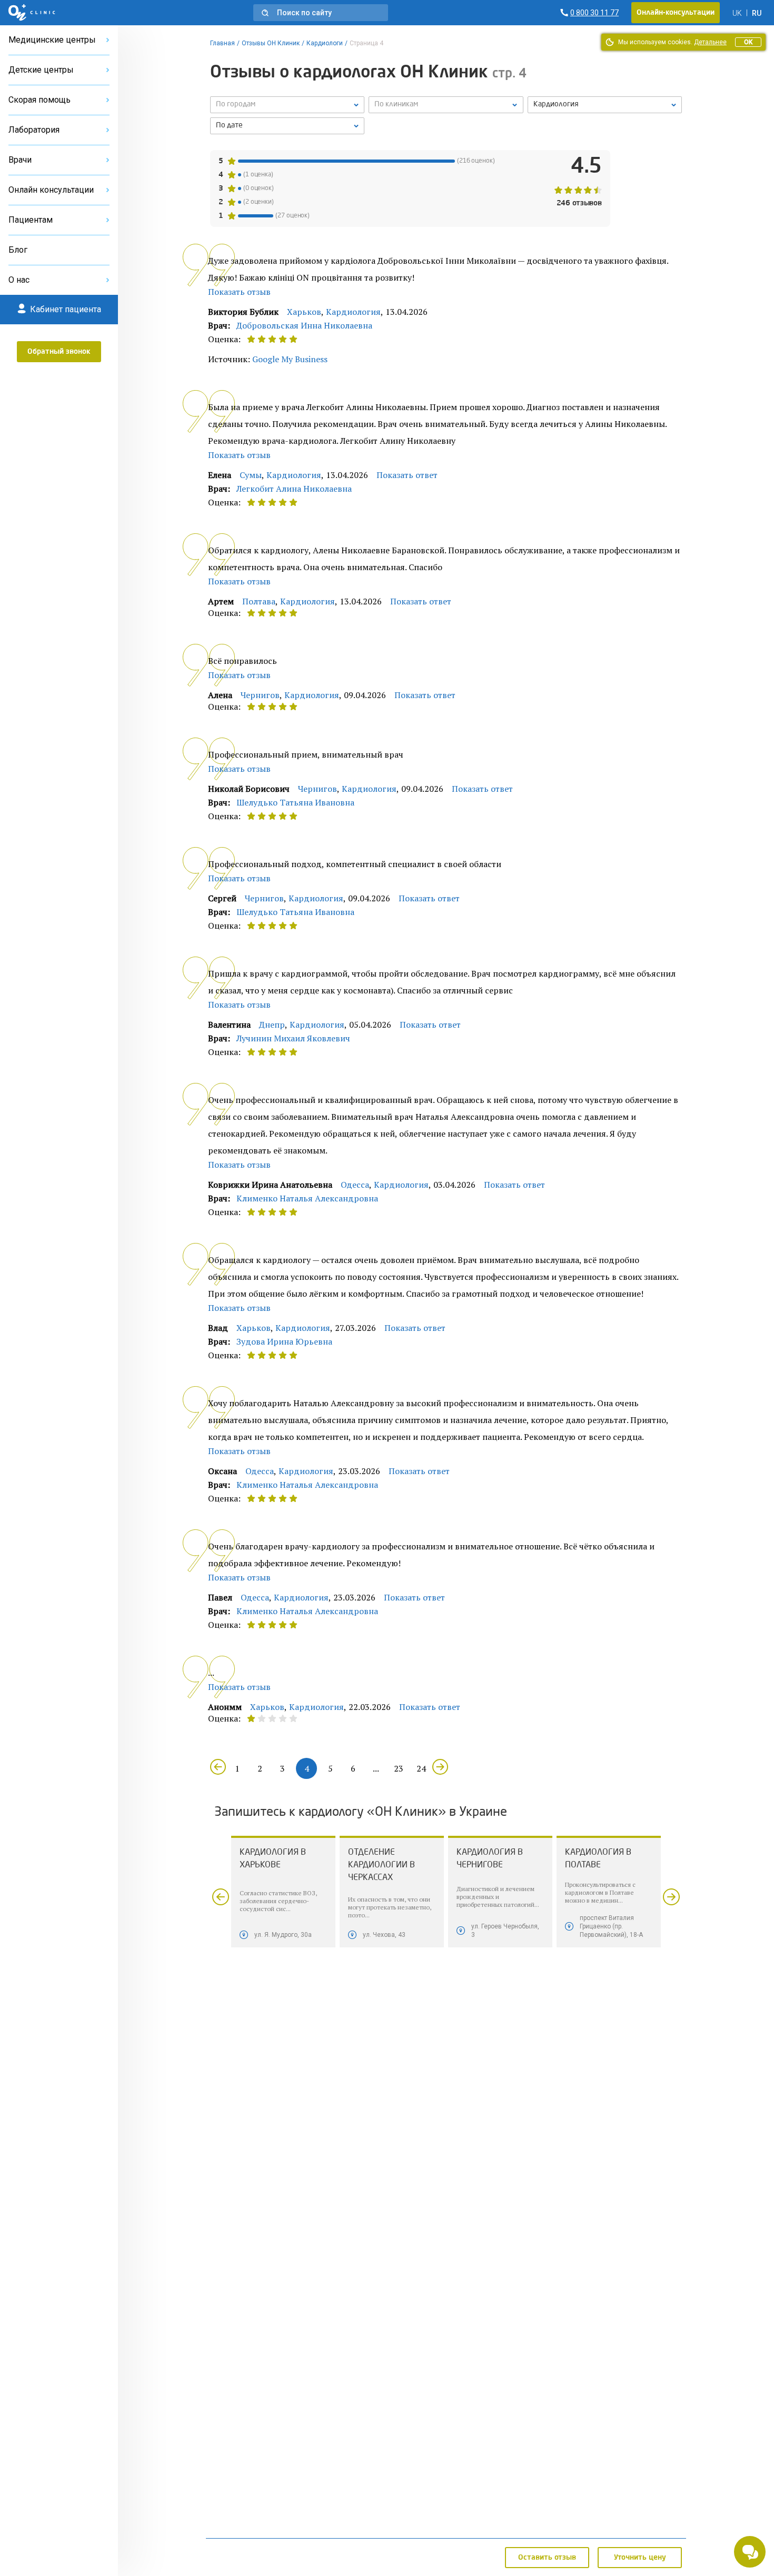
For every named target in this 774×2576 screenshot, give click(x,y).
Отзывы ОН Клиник (271, 43)
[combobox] (605, 105)
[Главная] (32, 13)
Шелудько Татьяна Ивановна (295, 802)
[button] (321, 13)
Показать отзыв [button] (239, 292)
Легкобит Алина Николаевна (294, 489)
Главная (222, 43)
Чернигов (260, 695)
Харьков (304, 312)
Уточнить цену (640, 2558)
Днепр (272, 1025)
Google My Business (290, 359)
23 (399, 1768)
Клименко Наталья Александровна (307, 1198)
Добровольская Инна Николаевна (304, 325)
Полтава (259, 601)
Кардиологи (325, 43)
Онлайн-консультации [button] (676, 13)
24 (421, 1768)
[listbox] (287, 105)
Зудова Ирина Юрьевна (284, 1341)
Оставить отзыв (547, 2558)
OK (748, 42)
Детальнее (710, 42)
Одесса (355, 1185)
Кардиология (353, 312)
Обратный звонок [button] (59, 352)
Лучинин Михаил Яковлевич (293, 1038)
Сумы (251, 475)
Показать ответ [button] (407, 475)
